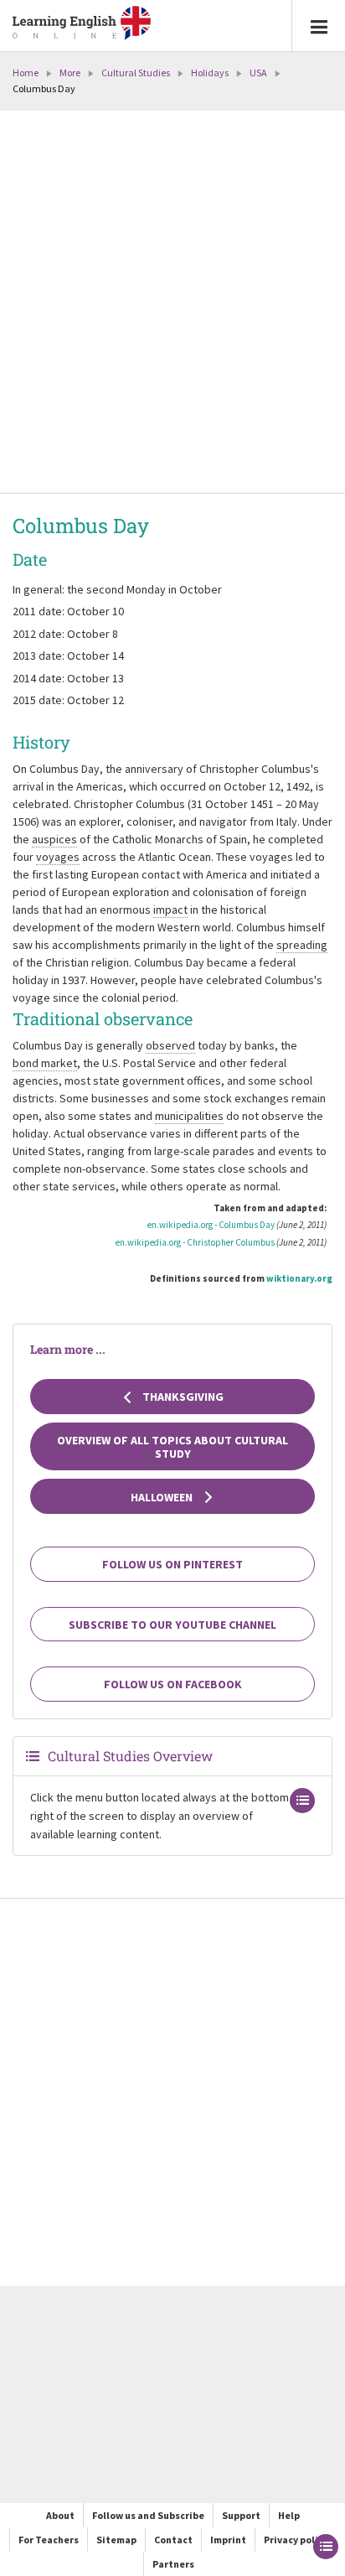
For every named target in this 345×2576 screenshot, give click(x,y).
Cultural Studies (136, 73)
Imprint (228, 2540)
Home (26, 73)
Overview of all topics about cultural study (172, 1447)
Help (289, 2515)
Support (241, 2515)
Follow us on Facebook (173, 1684)
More (70, 73)
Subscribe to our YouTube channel (172, 1625)
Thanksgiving (182, 1397)
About (60, 2515)
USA (258, 73)
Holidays (210, 73)
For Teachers (49, 2540)
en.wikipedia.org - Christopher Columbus (195, 1242)
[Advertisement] (172, 303)
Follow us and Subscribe (148, 2515)
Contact (173, 2540)
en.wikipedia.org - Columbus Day (211, 1225)
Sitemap (116, 2540)
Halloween (163, 1497)
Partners (173, 2564)
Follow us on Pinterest (172, 1564)
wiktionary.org (299, 1278)
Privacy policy (296, 2540)
